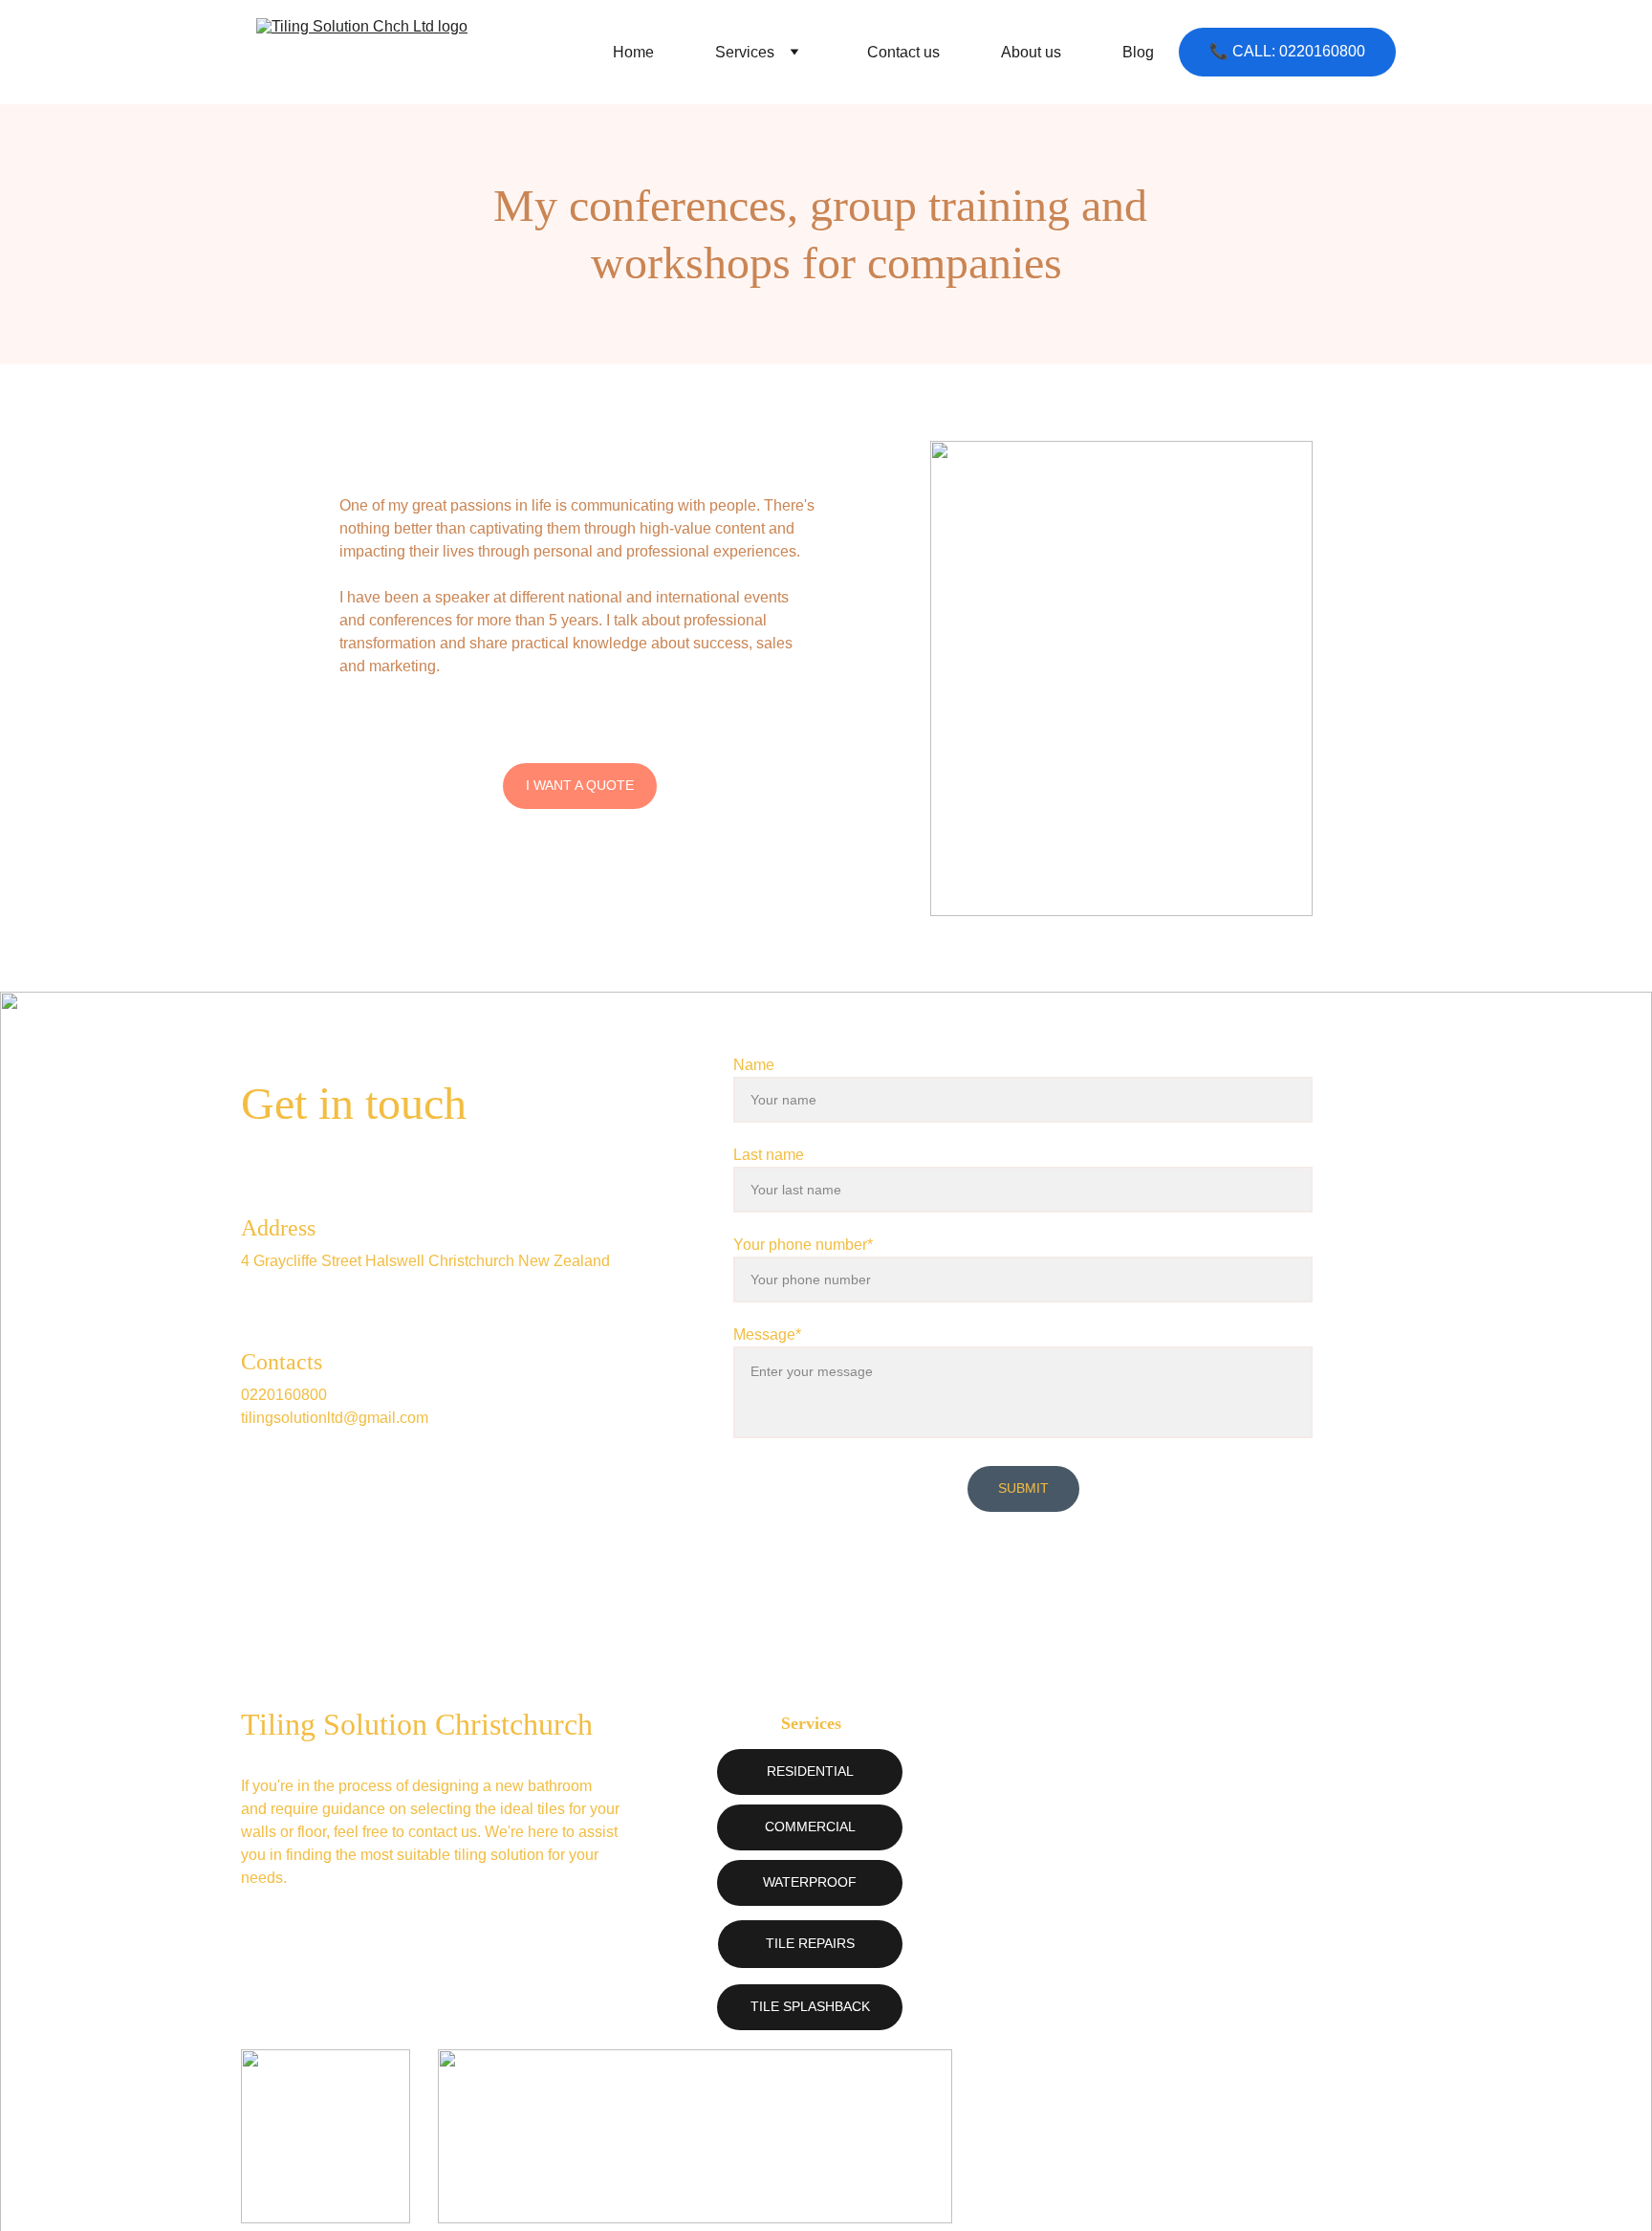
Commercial (810, 1826)
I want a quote (580, 785)
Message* (767, 1334)
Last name (769, 1155)
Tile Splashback (810, 2006)
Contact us (903, 52)
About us (1031, 52)
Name (754, 1065)
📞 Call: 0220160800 (1287, 51)
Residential (810, 1771)
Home (633, 52)
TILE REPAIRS (810, 1943)
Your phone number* (803, 1245)
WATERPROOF (810, 1882)
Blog (1138, 52)
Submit (1023, 1488)
